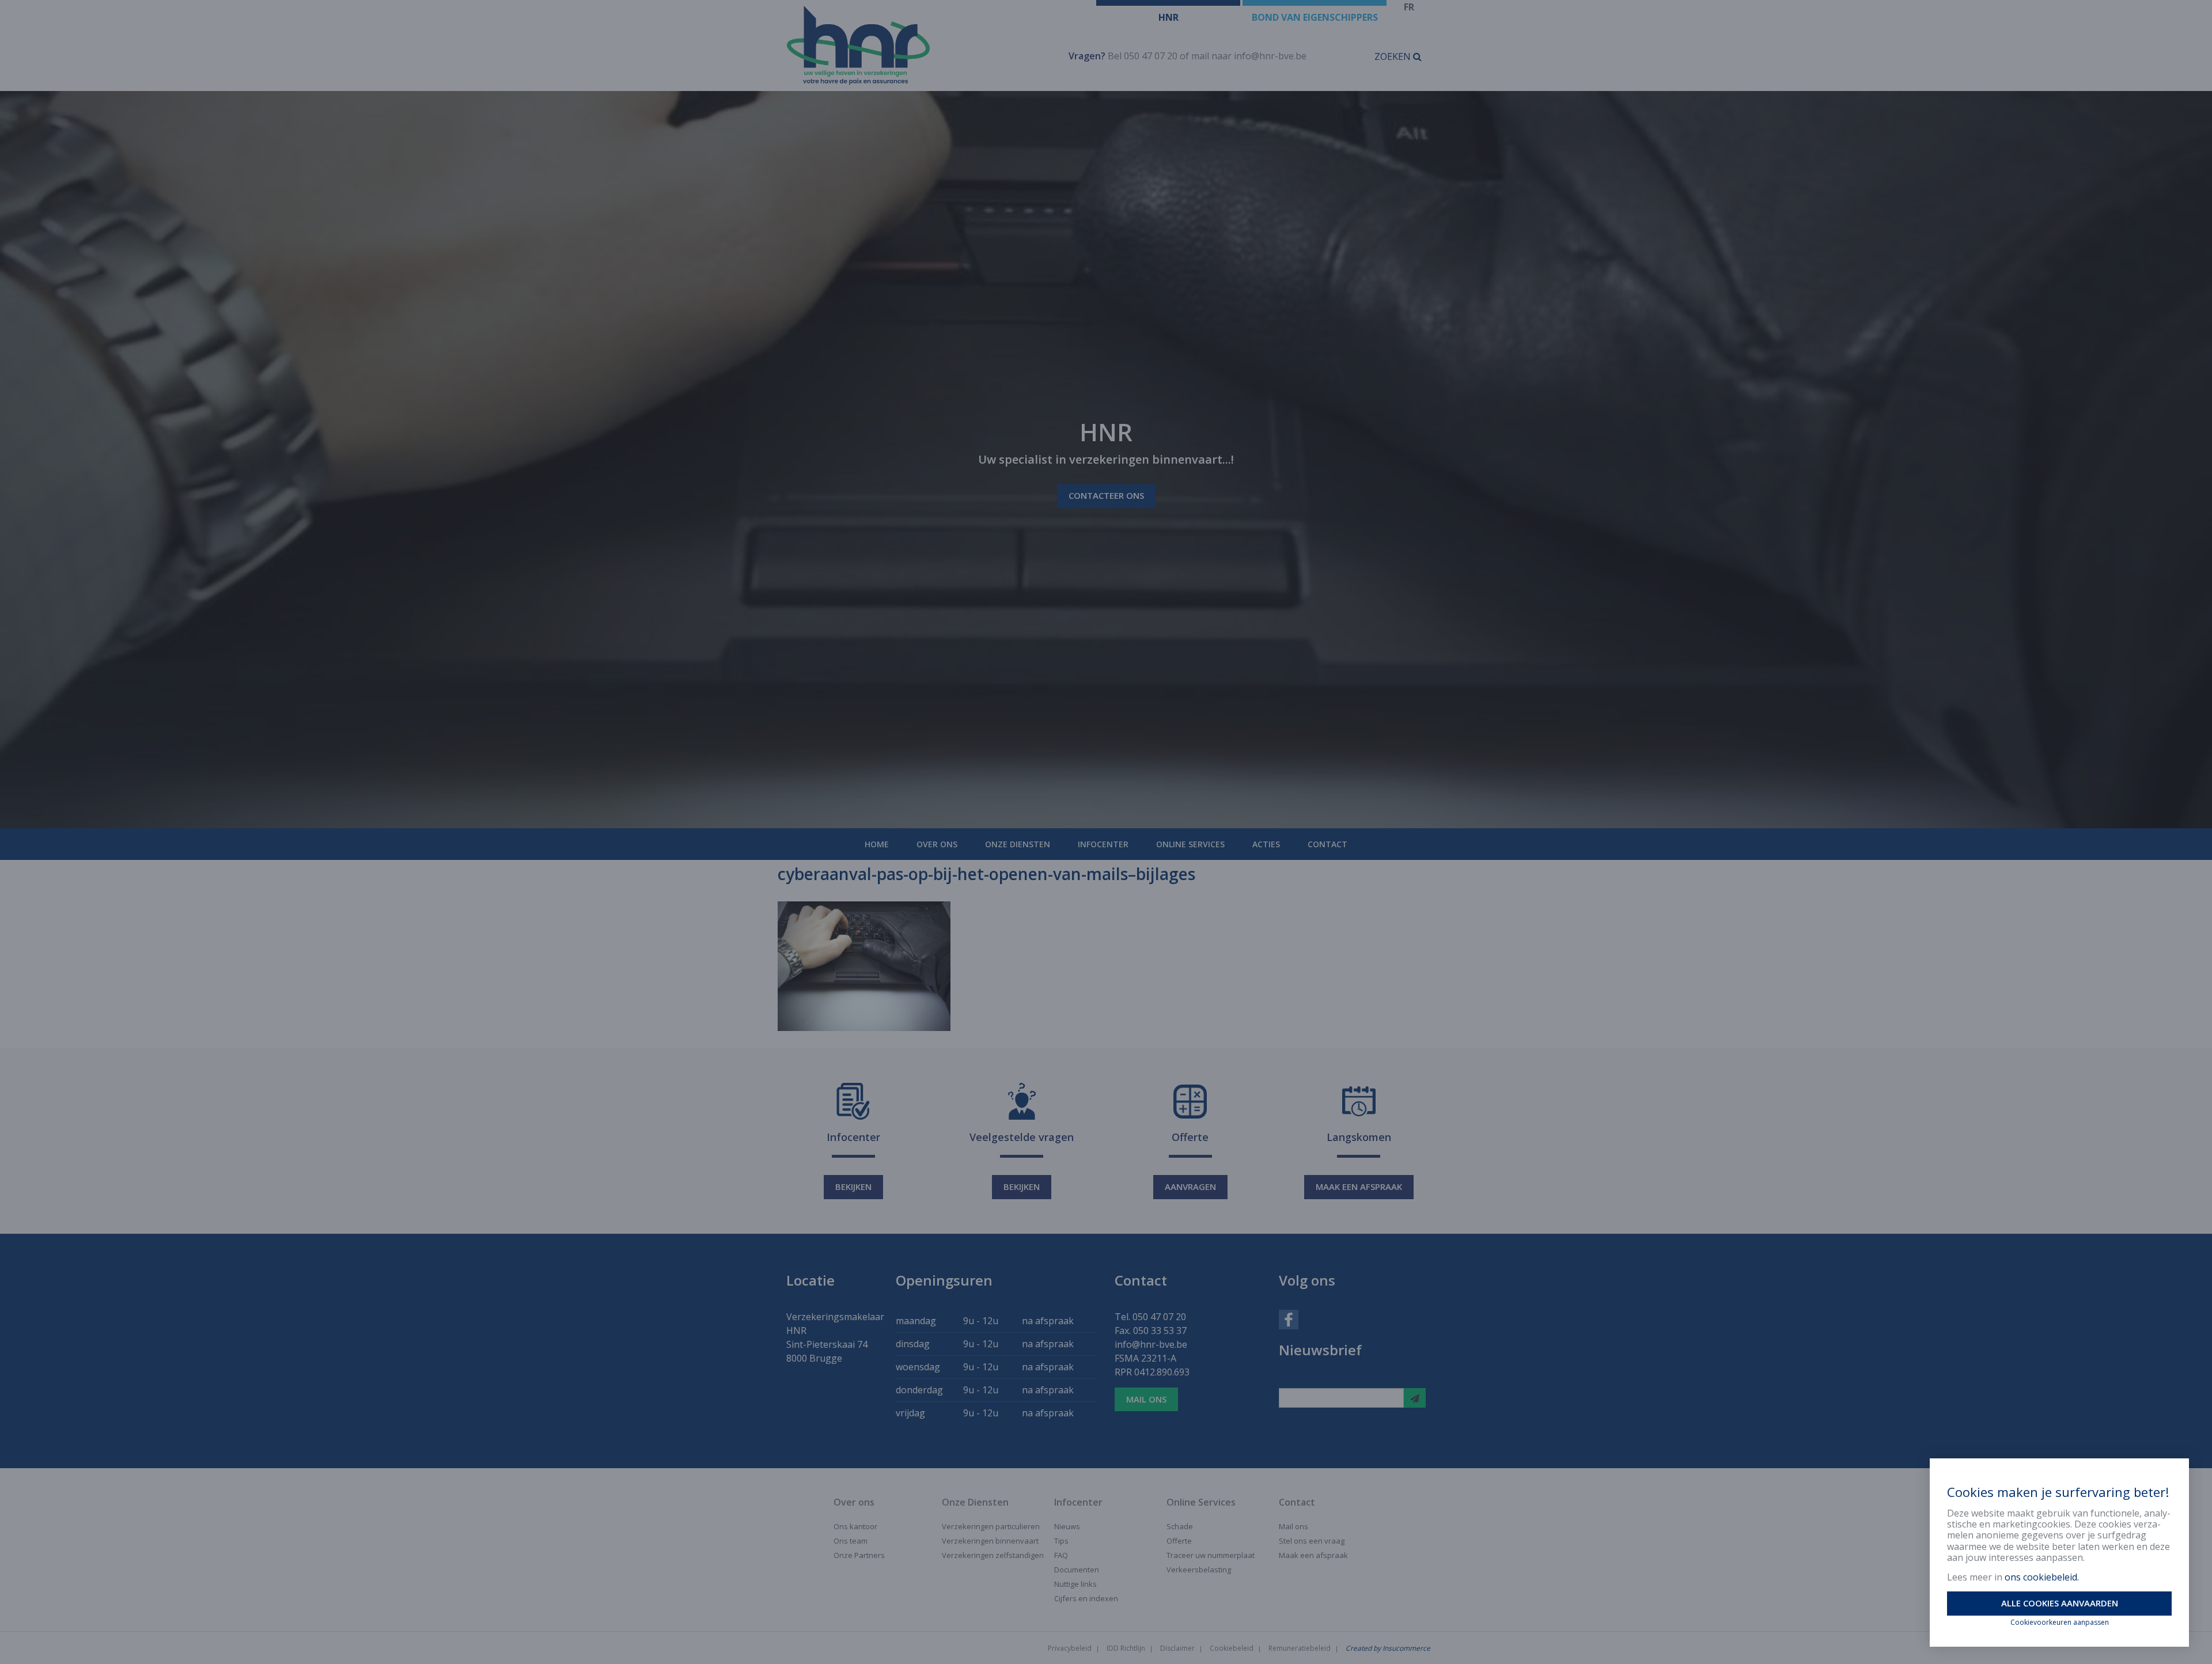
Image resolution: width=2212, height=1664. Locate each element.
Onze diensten (1018, 844)
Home (877, 844)
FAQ (1061, 1555)
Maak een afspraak (1359, 1187)
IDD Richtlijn (1126, 1648)
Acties (1266, 844)
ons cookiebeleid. (2042, 1577)
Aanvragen (1190, 1187)
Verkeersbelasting (1199, 1570)
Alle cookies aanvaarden (2060, 1603)
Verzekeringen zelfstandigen (993, 1555)
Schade (1180, 1526)
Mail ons (1146, 1399)
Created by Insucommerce (1388, 1648)
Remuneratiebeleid (1300, 1648)
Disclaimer (1177, 1648)
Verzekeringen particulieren (991, 1526)
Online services (1190, 844)
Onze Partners (859, 1555)
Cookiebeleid (1232, 1648)
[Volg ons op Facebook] (1289, 1318)
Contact (1327, 844)
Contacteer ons (1106, 496)
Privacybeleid (1070, 1648)
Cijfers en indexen (1086, 1598)
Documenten (1077, 1570)
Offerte (1179, 1541)
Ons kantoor (855, 1526)
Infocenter (1103, 844)
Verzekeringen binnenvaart (990, 1541)
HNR (1169, 17)
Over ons (937, 844)
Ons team (851, 1541)
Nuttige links (1075, 1584)
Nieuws (1067, 1526)
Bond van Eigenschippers (1315, 17)
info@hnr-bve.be (1270, 56)
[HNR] (914, 46)
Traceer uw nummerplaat (1211, 1555)
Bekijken (853, 1187)
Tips (1061, 1541)
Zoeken (1394, 56)
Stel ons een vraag (1312, 1541)
